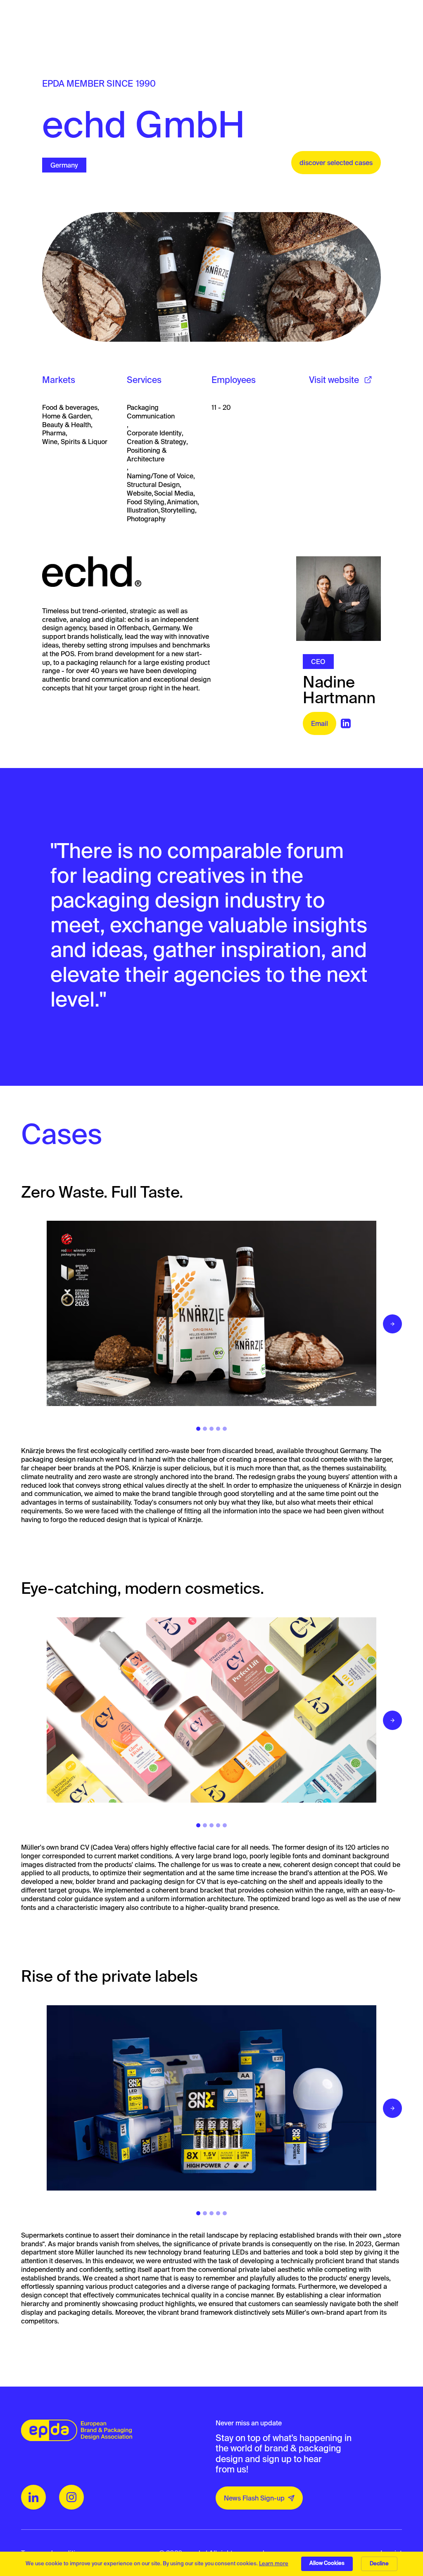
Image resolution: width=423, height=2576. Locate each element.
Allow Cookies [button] (327, 2563)
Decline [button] (379, 2563)
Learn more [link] (274, 2563)
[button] (392, 1324)
